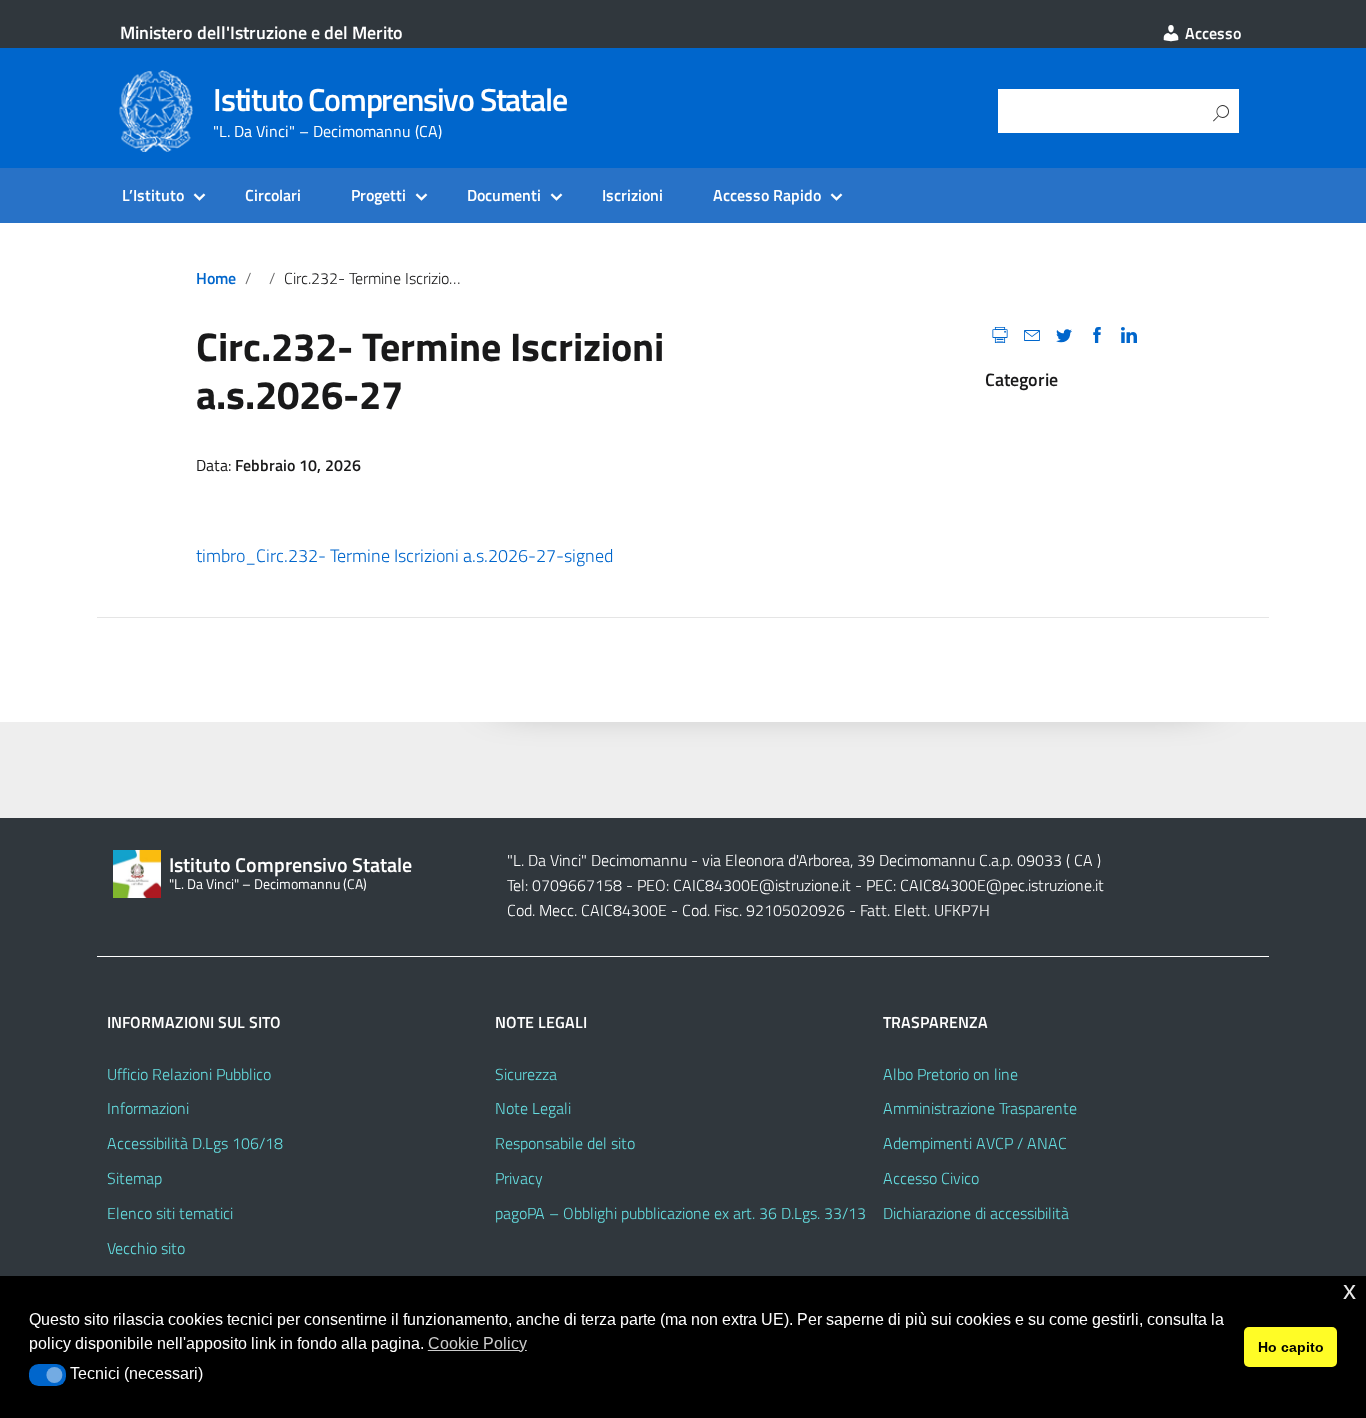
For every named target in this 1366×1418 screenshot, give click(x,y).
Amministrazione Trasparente (980, 1108)
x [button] (1349, 1290)
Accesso (1211, 33)
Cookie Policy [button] (477, 1343)
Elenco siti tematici (170, 1213)
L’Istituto (153, 195)
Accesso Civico (931, 1178)
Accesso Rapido (767, 195)
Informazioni (148, 1108)
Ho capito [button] (1291, 1347)
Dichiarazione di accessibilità (976, 1213)
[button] (47, 1375)
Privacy (519, 1178)
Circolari (273, 195)
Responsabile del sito (565, 1143)
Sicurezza (526, 1074)
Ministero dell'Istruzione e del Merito (261, 32)
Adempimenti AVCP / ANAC (975, 1143)
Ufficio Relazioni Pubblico (189, 1074)
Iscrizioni (632, 195)
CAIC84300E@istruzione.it (762, 885)
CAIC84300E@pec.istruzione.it (1002, 885)
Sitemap (134, 1178)
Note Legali (533, 1108)
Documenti (504, 195)
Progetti (378, 195)
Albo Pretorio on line (950, 1074)
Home (216, 278)
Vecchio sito (146, 1248)
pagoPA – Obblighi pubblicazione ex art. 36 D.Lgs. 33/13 (680, 1213)
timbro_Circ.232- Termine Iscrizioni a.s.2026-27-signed (404, 555)
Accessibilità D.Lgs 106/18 (195, 1143)
